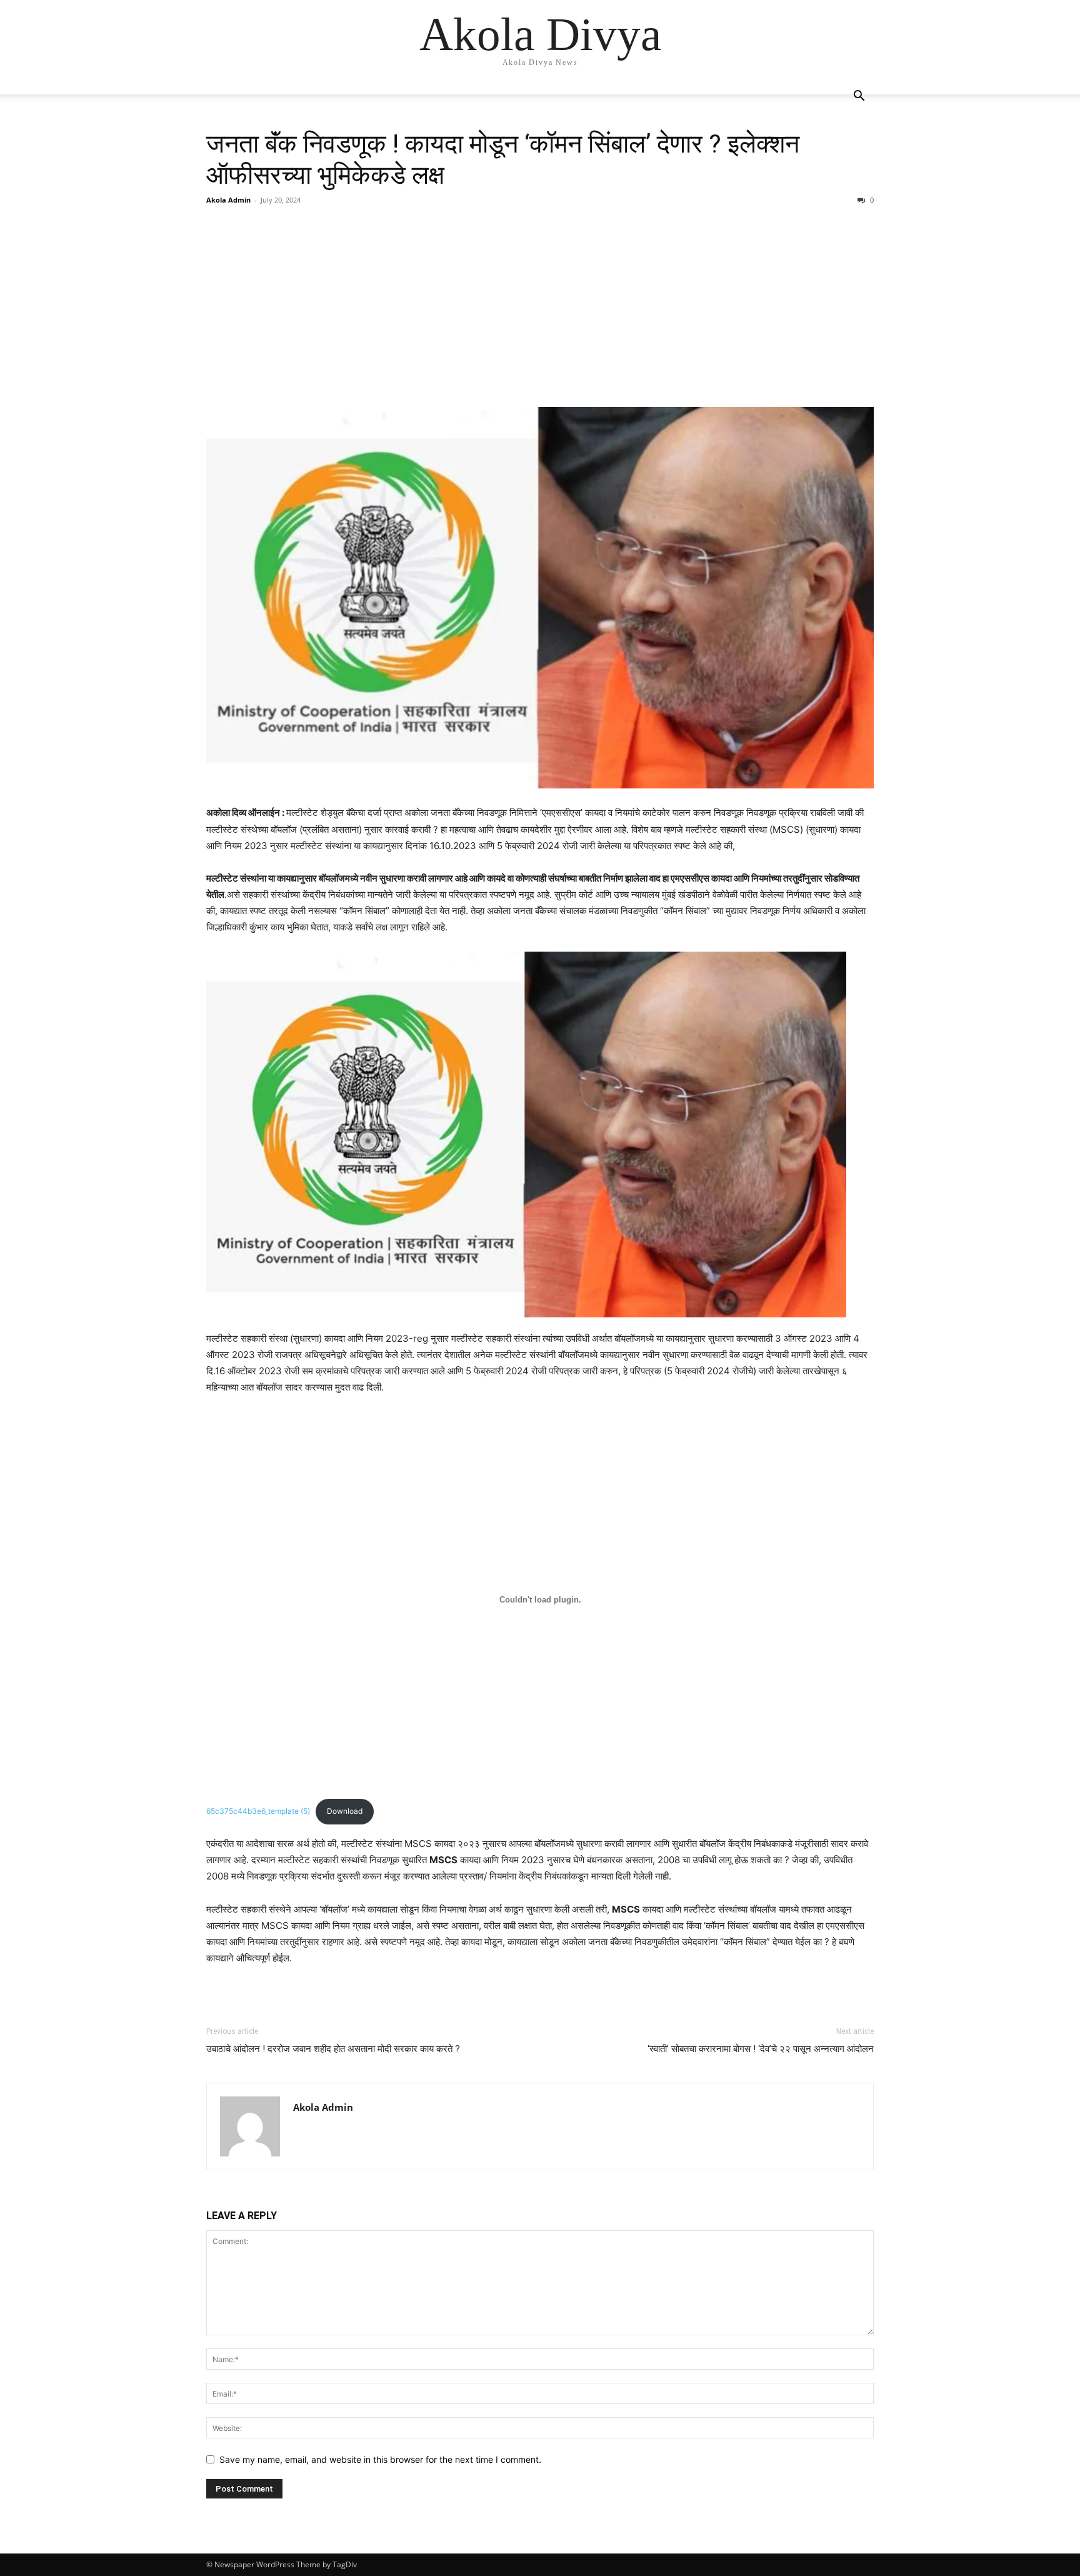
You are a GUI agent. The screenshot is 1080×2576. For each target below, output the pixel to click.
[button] (859, 97)
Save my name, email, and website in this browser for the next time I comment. (380, 2459)
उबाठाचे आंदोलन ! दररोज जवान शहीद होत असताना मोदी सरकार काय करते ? (333, 2049)
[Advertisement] (540, 306)
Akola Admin (228, 200)
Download (345, 1811)
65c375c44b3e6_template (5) (258, 1811)
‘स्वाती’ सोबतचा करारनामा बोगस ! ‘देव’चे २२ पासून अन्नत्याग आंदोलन (761, 2049)
